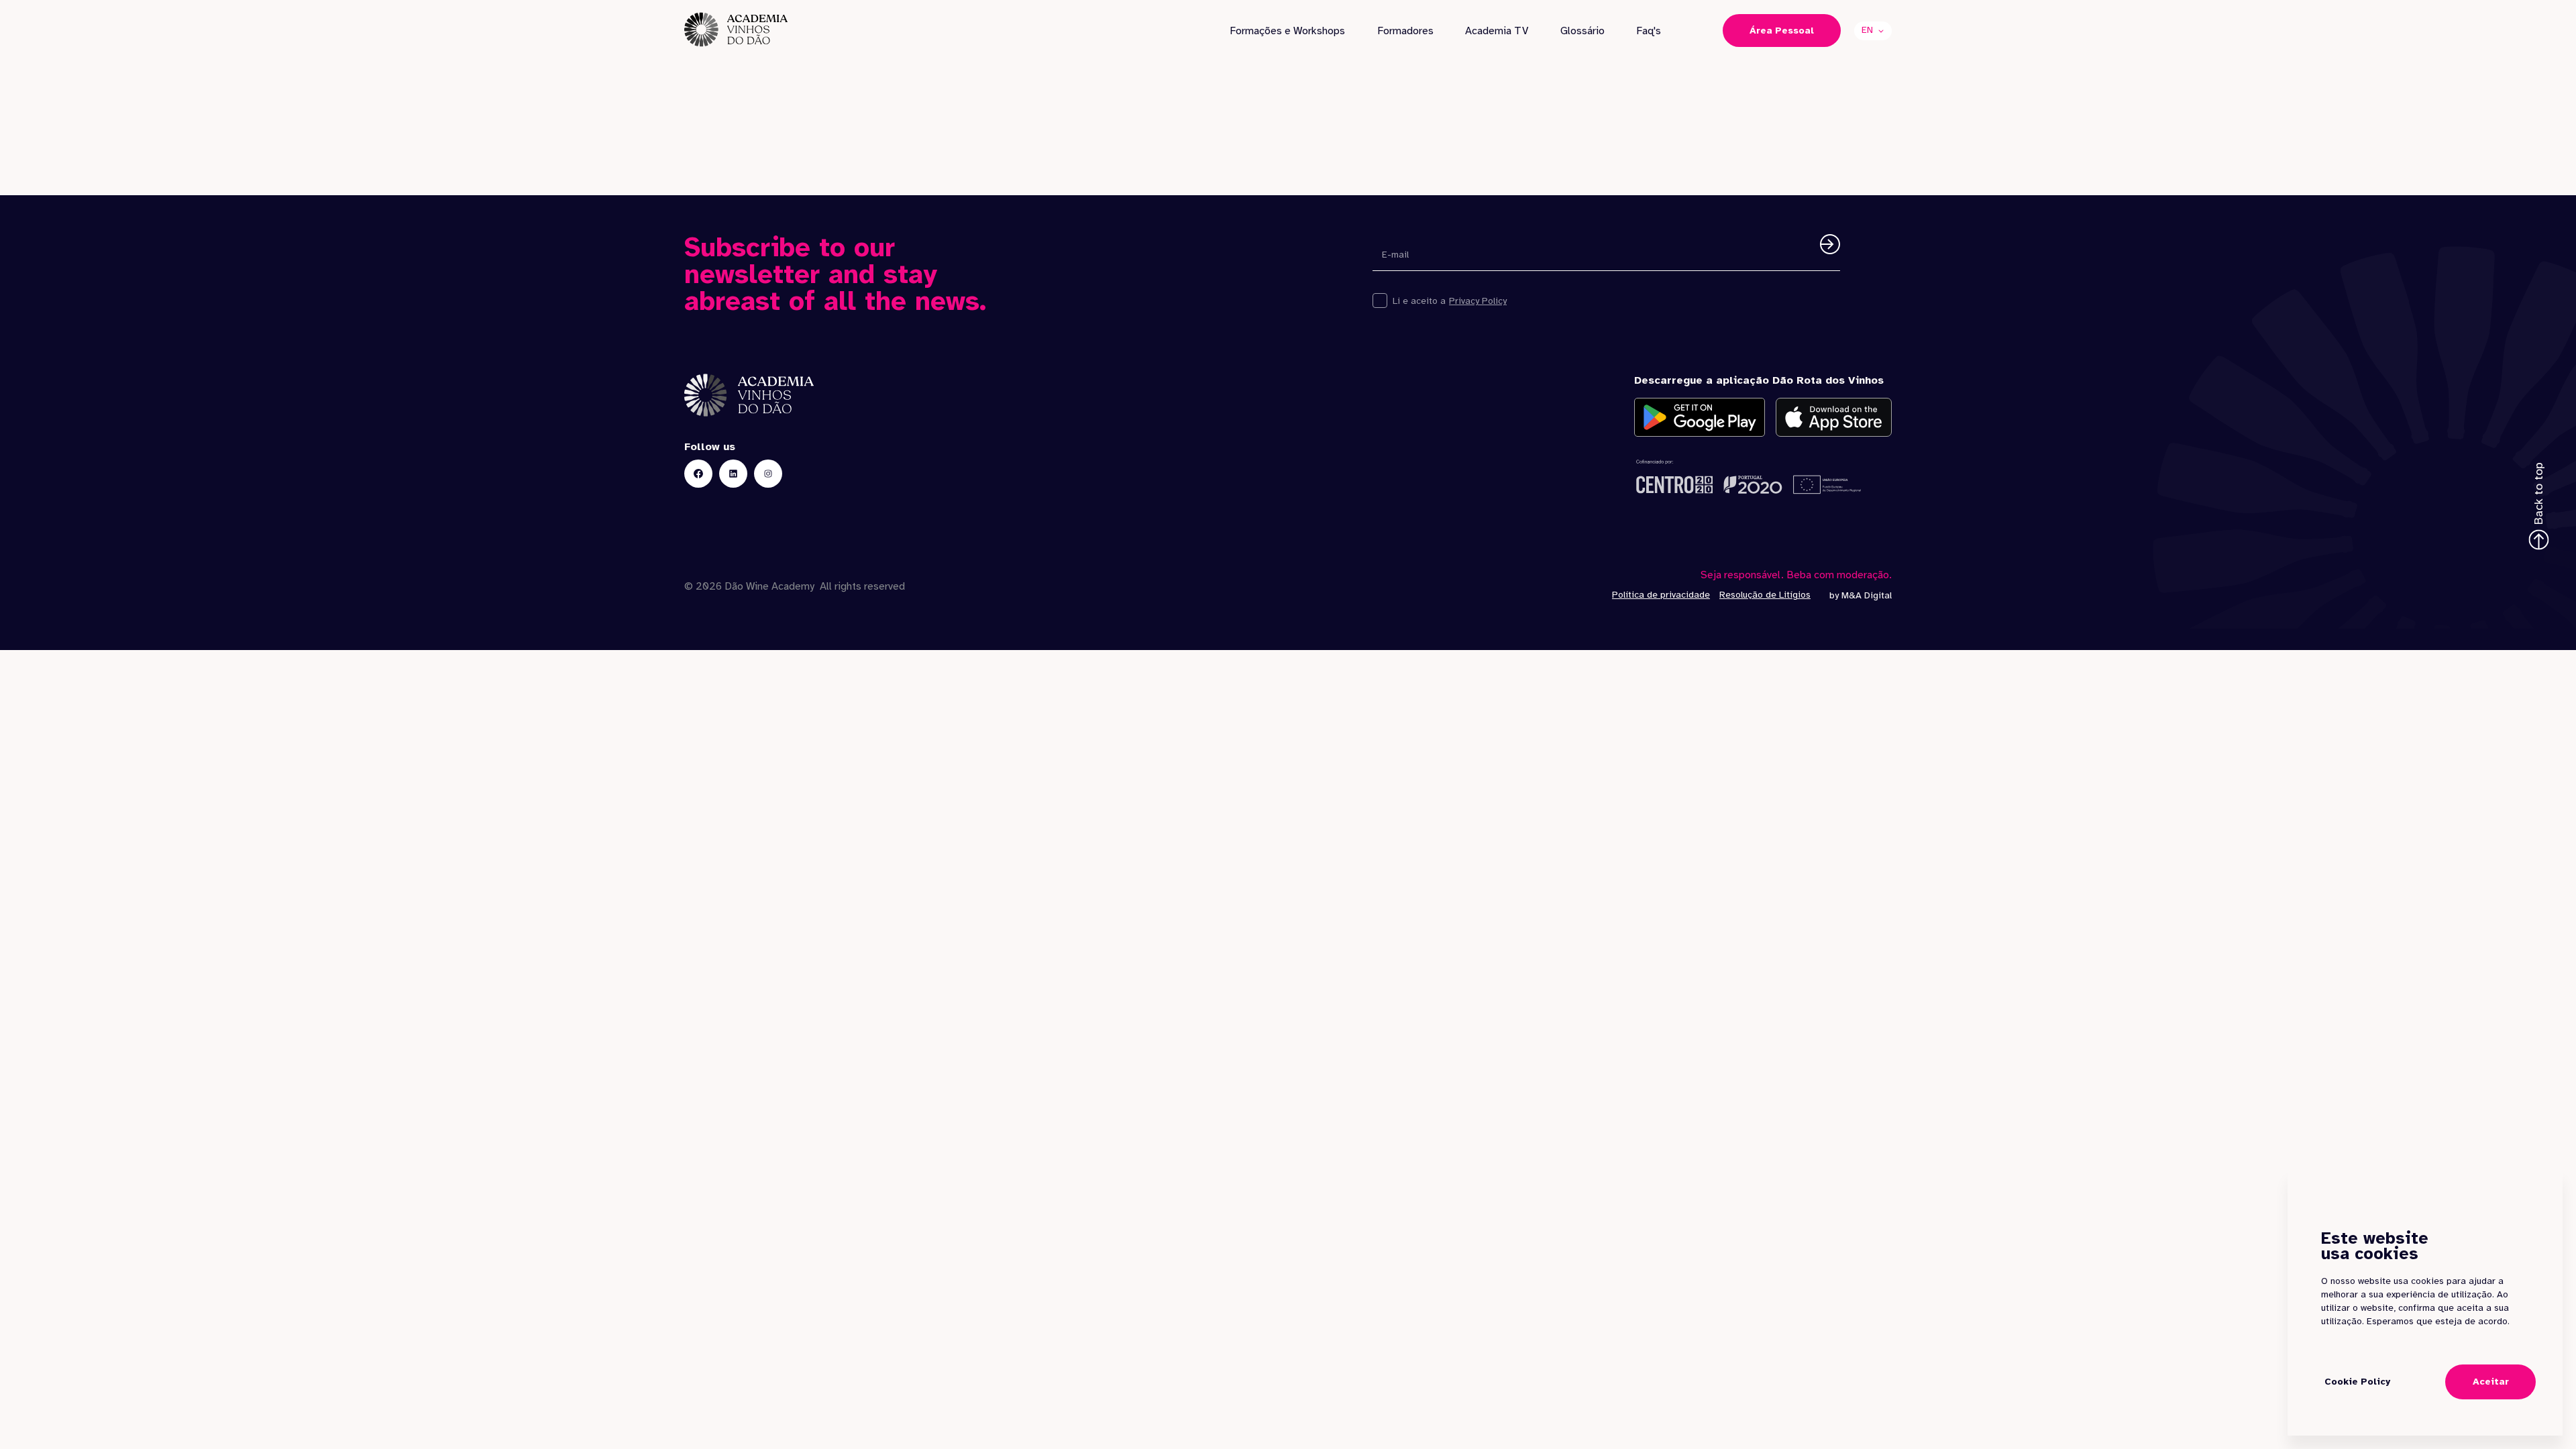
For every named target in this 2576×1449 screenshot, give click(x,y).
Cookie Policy (2357, 1382)
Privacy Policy (1478, 301)
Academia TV (1497, 31)
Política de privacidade (1661, 595)
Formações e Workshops (1287, 31)
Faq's (1649, 31)
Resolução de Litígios (1765, 595)
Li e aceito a (1419, 301)
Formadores (1405, 31)
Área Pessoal (1782, 31)
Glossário (1582, 31)
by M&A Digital (1861, 595)
